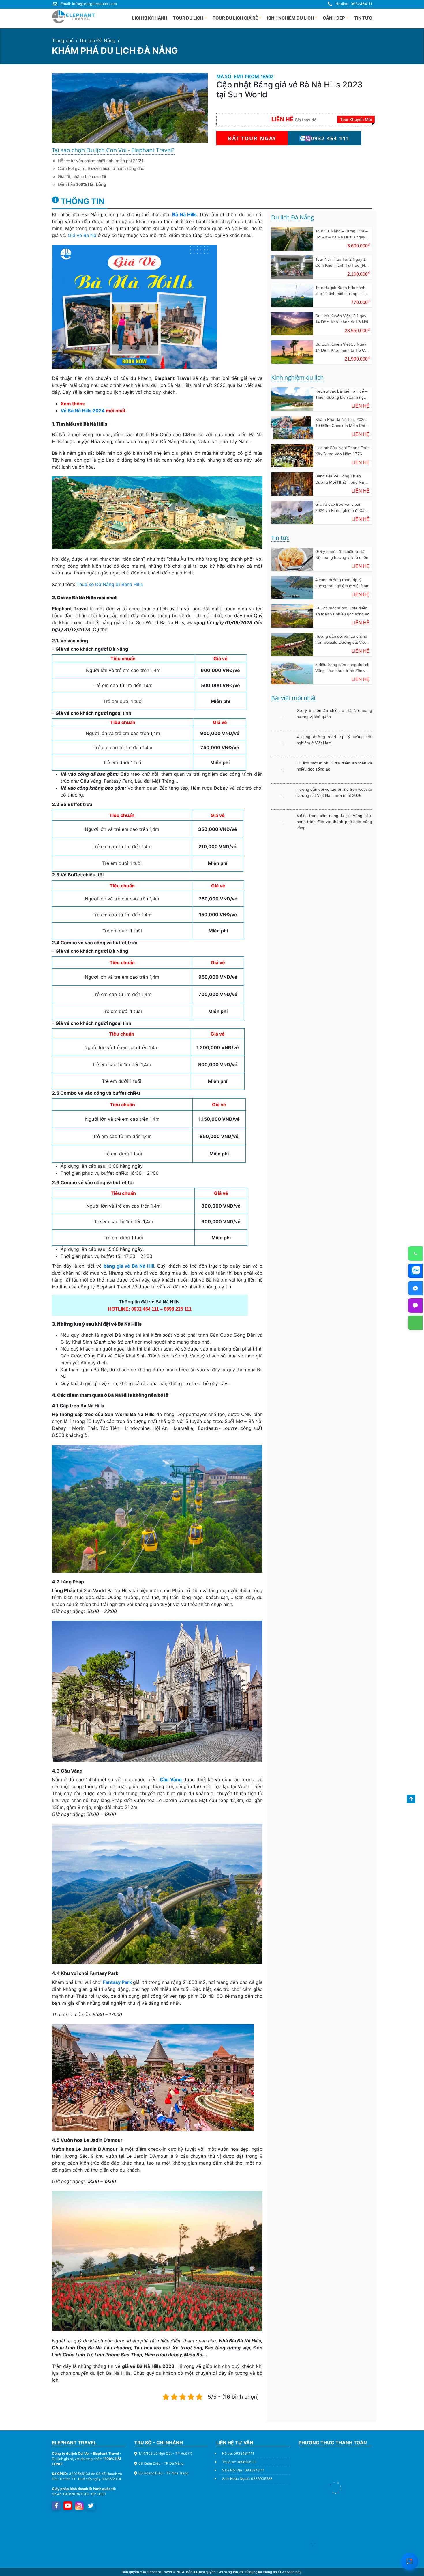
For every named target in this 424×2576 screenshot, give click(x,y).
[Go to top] (411, 1799)
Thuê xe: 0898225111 (239, 2462)
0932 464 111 (146, 1309)
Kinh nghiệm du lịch (297, 378)
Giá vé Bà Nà (82, 235)
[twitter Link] (91, 2506)
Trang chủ (63, 40)
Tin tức (280, 538)
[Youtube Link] (68, 2506)
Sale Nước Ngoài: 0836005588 (247, 2479)
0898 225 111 (178, 1309)
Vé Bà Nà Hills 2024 (83, 411)
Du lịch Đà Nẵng (98, 40)
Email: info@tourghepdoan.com (89, 4)
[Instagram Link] (79, 2506)
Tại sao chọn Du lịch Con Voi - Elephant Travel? (113, 150)
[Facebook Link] (56, 2506)
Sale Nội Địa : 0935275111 (243, 2470)
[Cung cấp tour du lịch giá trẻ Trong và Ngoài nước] (74, 17)
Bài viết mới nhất (293, 698)
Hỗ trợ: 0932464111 (238, 2453)
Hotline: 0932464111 (354, 4)
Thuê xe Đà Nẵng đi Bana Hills (110, 584)
